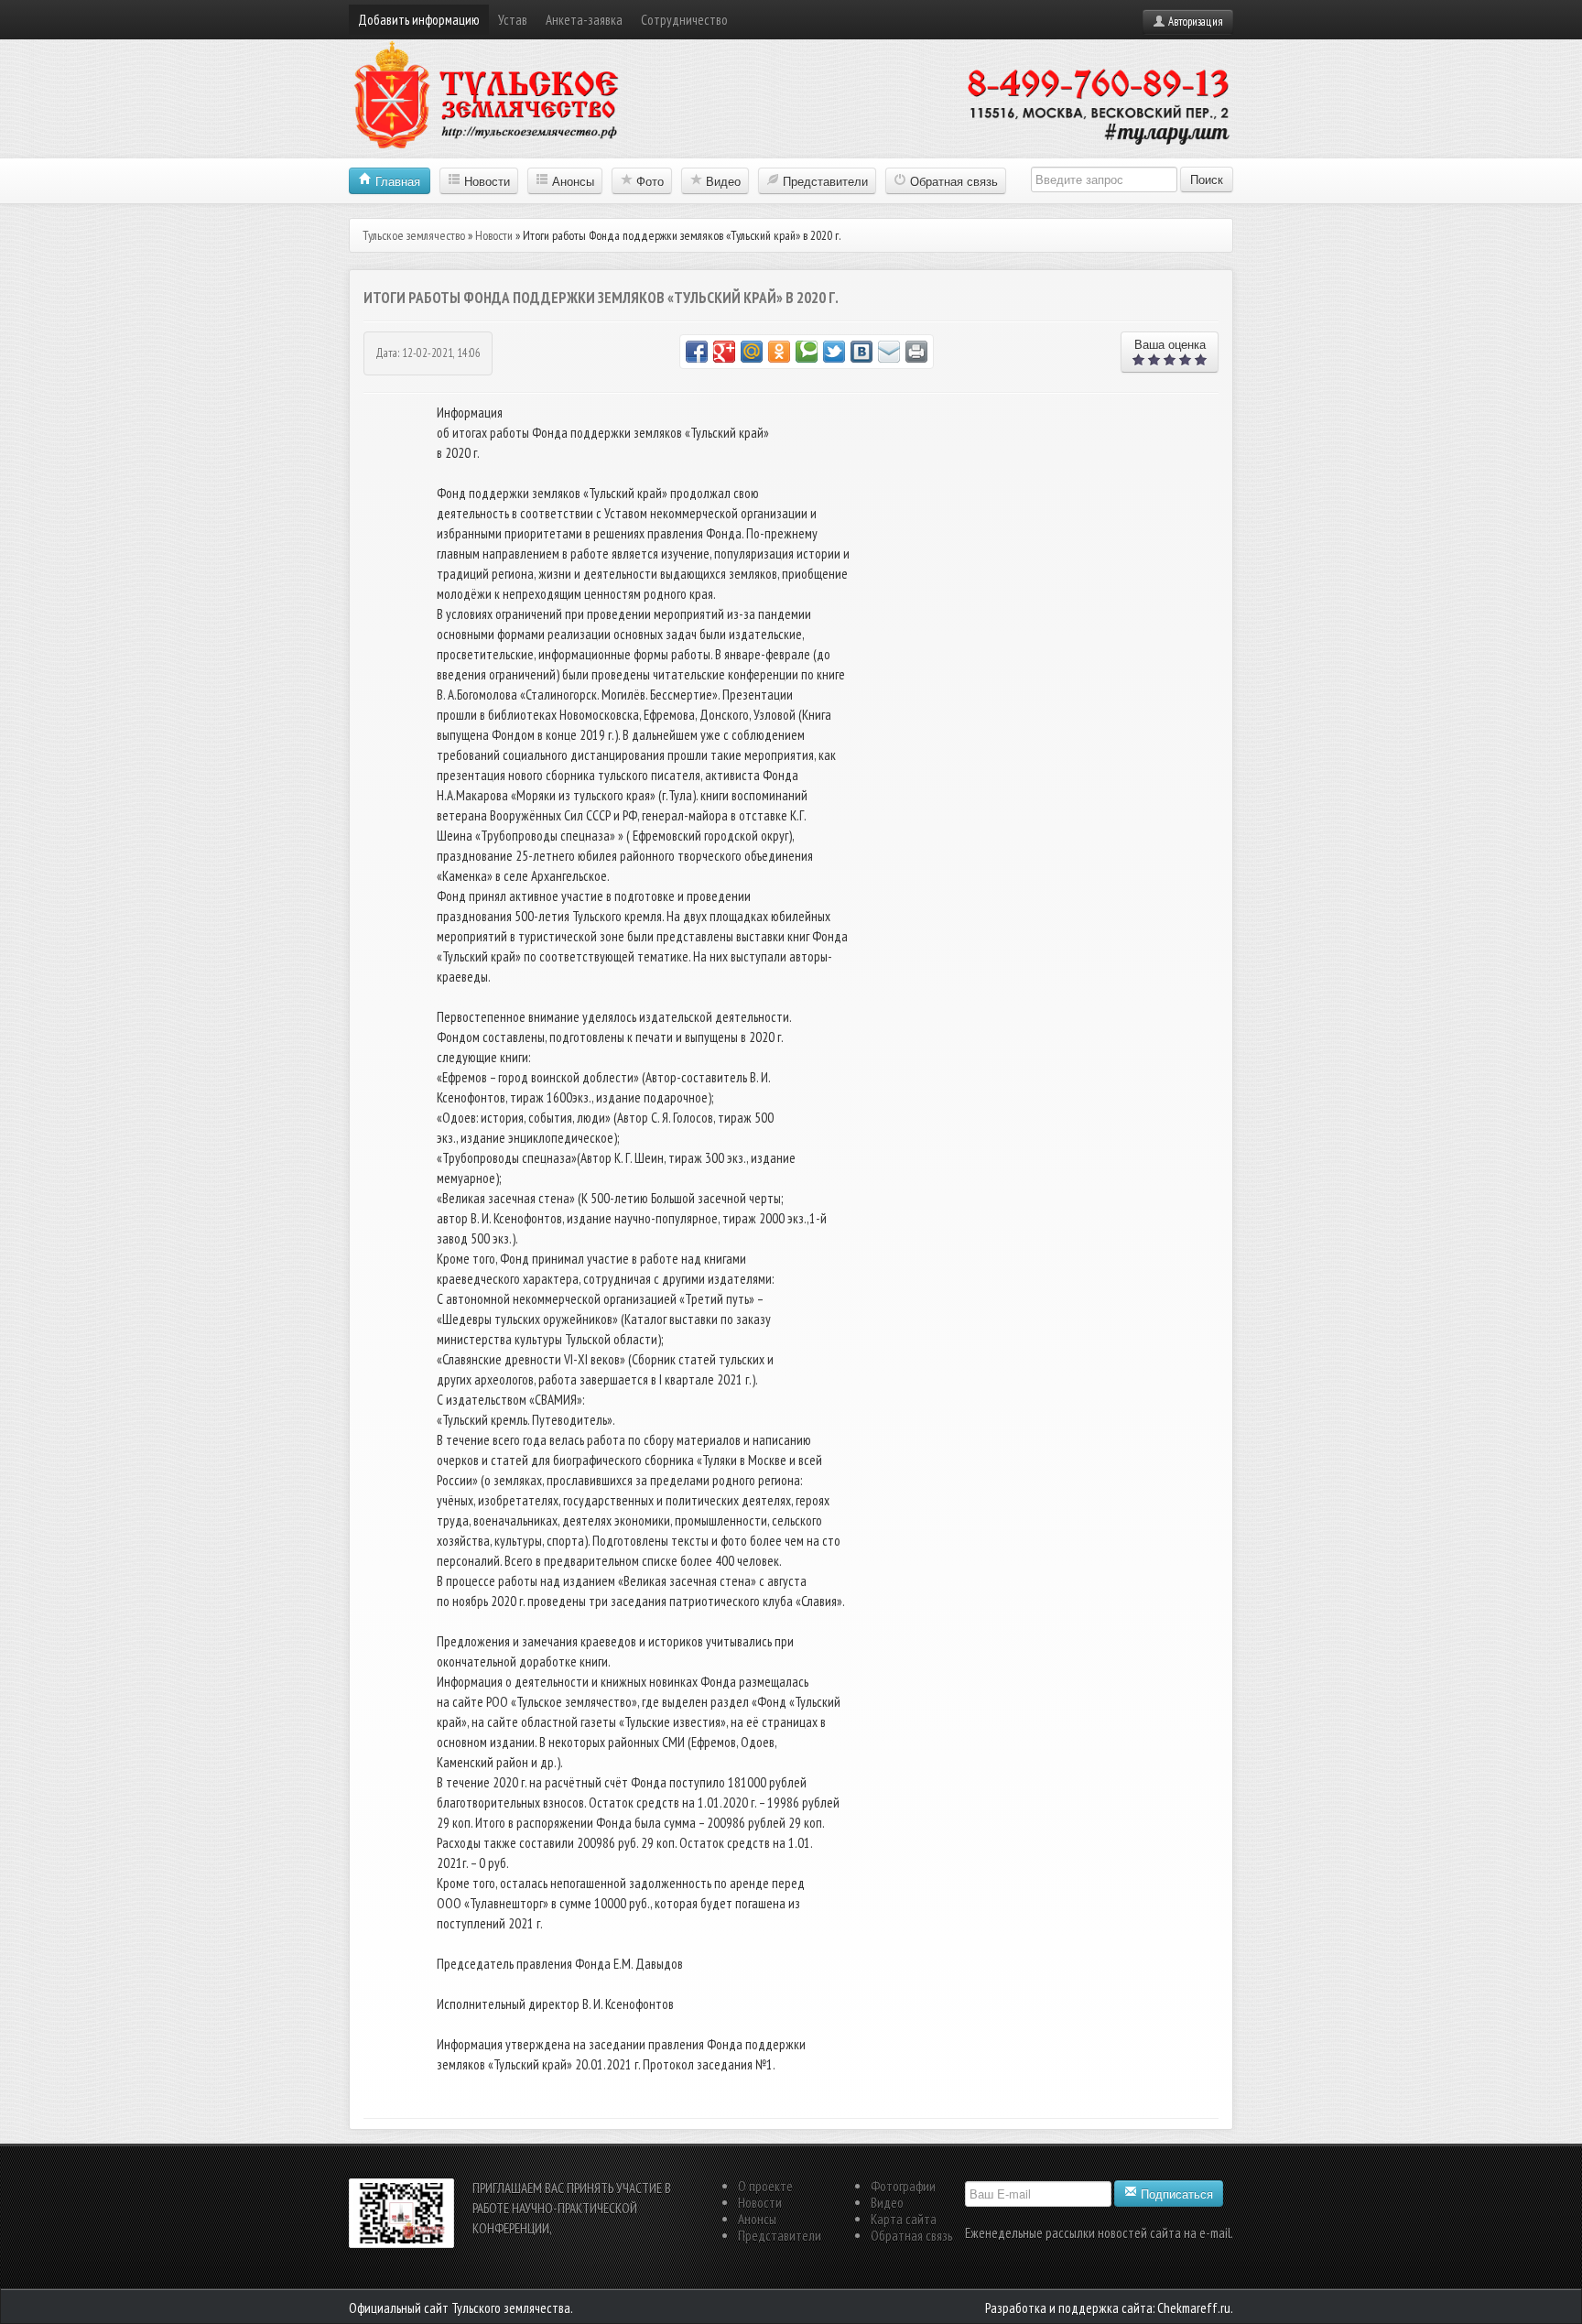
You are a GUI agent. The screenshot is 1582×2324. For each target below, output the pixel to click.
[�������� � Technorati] (807, 352)
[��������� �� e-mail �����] (889, 352)
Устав (513, 20)
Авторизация (1194, 22)
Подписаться (1175, 2194)
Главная (396, 181)
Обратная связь (952, 181)
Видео (721, 181)
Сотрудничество (684, 20)
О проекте (765, 2186)
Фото (648, 181)
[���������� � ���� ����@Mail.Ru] (752, 352)
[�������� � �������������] (779, 352)
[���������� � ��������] (861, 352)
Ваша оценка (1163, 352)
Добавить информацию (419, 20)
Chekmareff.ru (1194, 2308)
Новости (485, 181)
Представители (824, 181)
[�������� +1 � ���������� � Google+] (724, 352)
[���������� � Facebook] (697, 352)
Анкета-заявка (584, 20)
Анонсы (571, 181)
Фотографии (903, 2186)
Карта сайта (904, 2219)
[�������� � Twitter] (834, 352)
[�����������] (916, 352)
